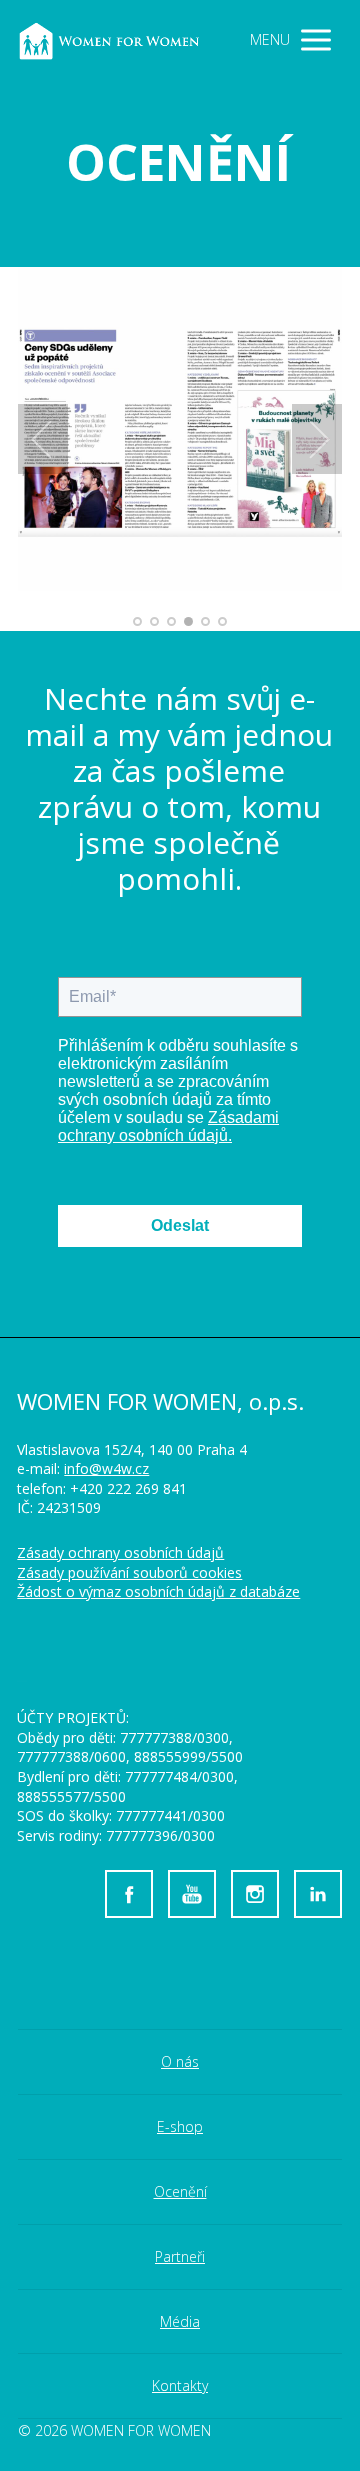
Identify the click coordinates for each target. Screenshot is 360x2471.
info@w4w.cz (106, 1468)
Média (180, 2321)
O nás (180, 2061)
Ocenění (180, 2191)
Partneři (180, 2256)
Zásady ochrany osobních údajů (120, 1552)
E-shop (180, 2126)
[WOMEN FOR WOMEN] (121, 40)
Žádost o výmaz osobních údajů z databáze (158, 1591)
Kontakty (180, 2385)
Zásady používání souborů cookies (129, 1572)
